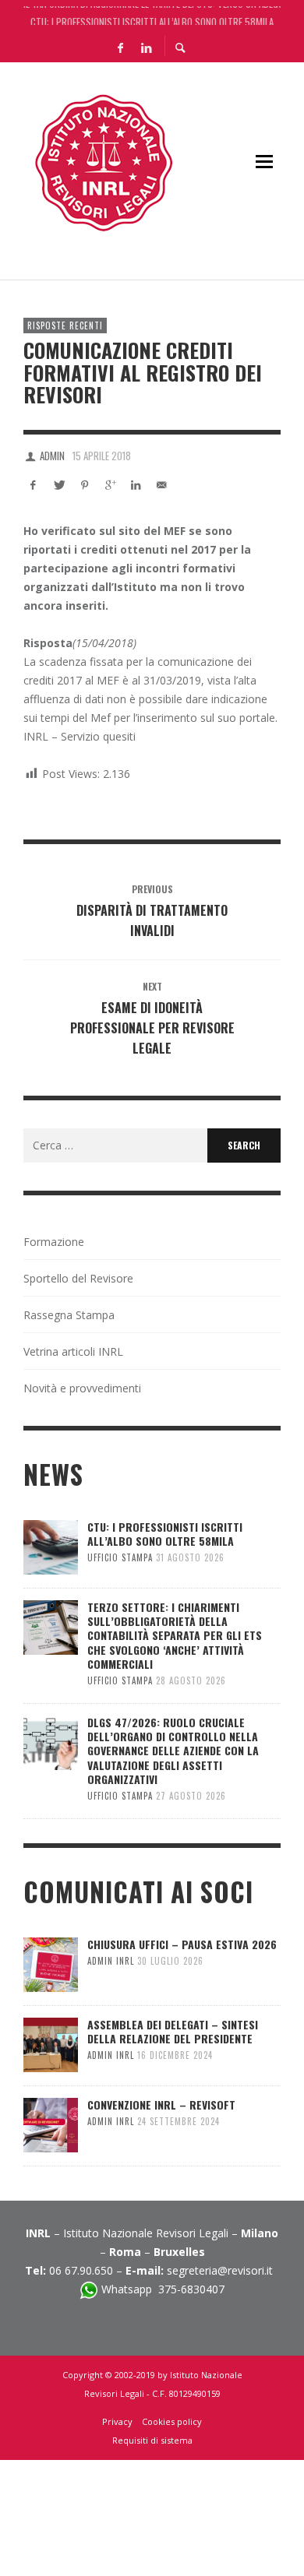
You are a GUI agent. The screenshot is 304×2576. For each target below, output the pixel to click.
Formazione (54, 1242)
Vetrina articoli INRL (73, 1351)
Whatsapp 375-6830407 (163, 2289)
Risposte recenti (65, 326)
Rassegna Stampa (69, 1315)
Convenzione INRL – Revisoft (161, 2104)
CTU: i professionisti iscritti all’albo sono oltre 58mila (152, 16)
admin (52, 456)
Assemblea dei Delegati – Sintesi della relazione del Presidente (173, 2031)
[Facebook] (120, 47)
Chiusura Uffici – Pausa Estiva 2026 (182, 1944)
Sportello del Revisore (78, 1278)
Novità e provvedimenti (82, 1388)
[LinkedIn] (146, 47)
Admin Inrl (111, 1961)
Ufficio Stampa (120, 1557)
